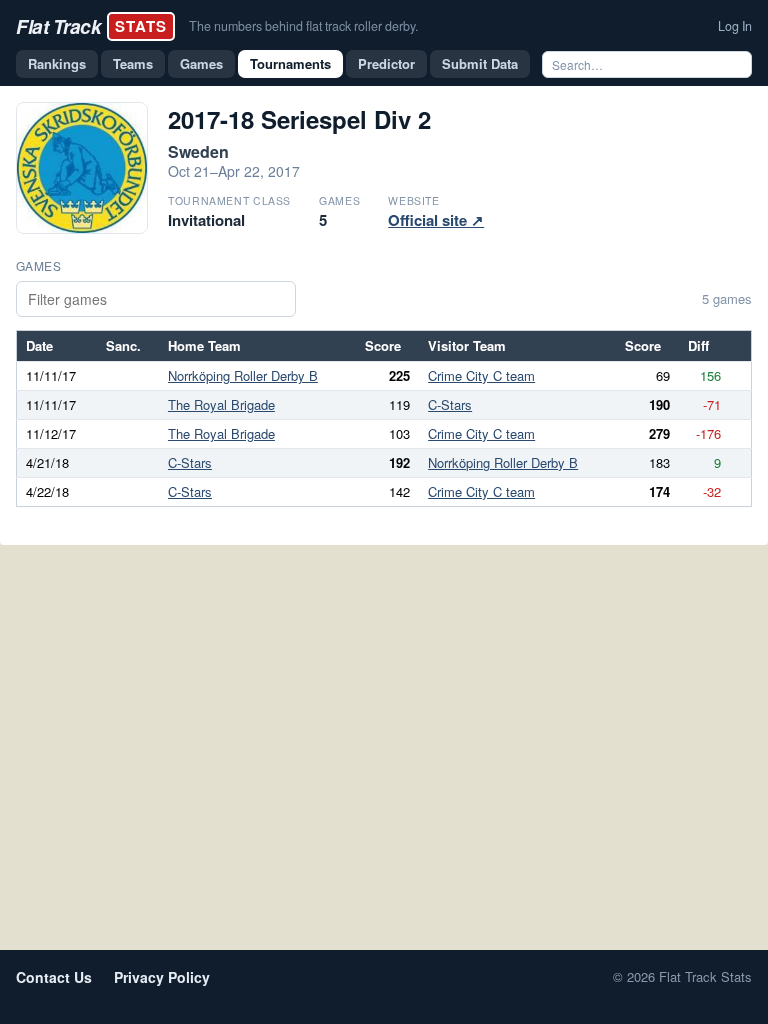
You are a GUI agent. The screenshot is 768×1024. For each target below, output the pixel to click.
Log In (735, 26)
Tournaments (290, 63)
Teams (133, 63)
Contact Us (54, 977)
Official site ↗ (436, 220)
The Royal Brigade (221, 404)
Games (201, 63)
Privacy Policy (162, 977)
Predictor (386, 63)
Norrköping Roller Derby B (243, 375)
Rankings (57, 63)
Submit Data (480, 63)
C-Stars (450, 404)
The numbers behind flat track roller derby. (303, 26)
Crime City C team (481, 375)
